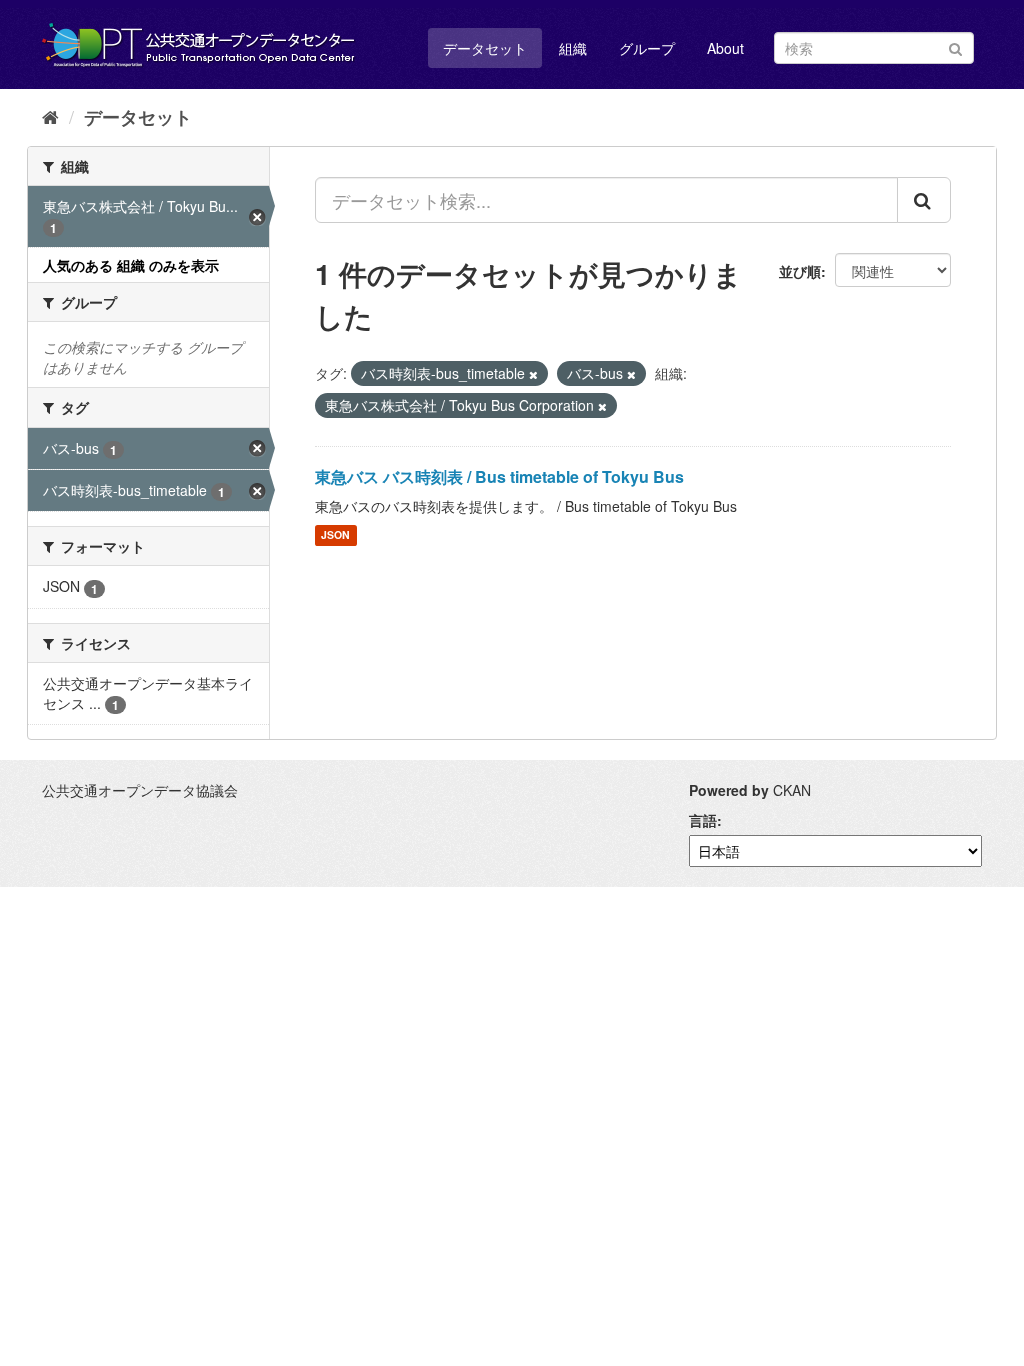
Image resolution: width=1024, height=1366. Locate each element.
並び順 (800, 271)
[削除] (533, 374)
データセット (485, 48)
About (725, 48)
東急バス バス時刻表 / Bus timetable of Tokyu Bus (499, 476)
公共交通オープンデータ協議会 (140, 790)
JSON (335, 535)
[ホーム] (50, 116)
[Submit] (955, 46)
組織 (573, 48)
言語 (703, 820)
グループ (647, 48)
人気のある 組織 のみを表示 (131, 265)
